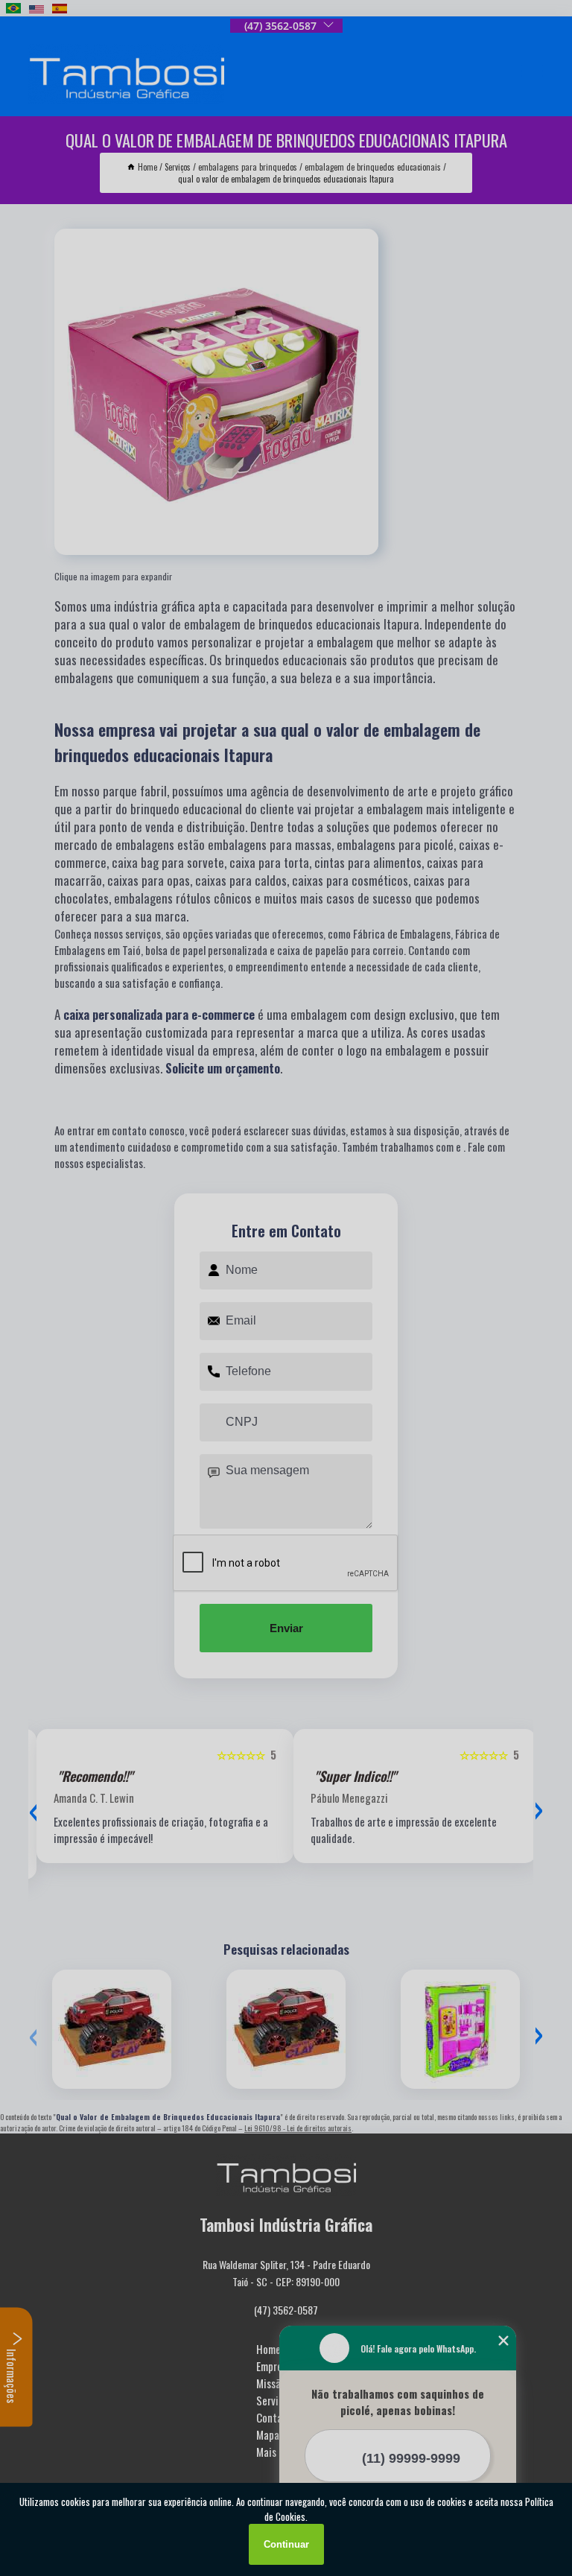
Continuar (286, 2544)
